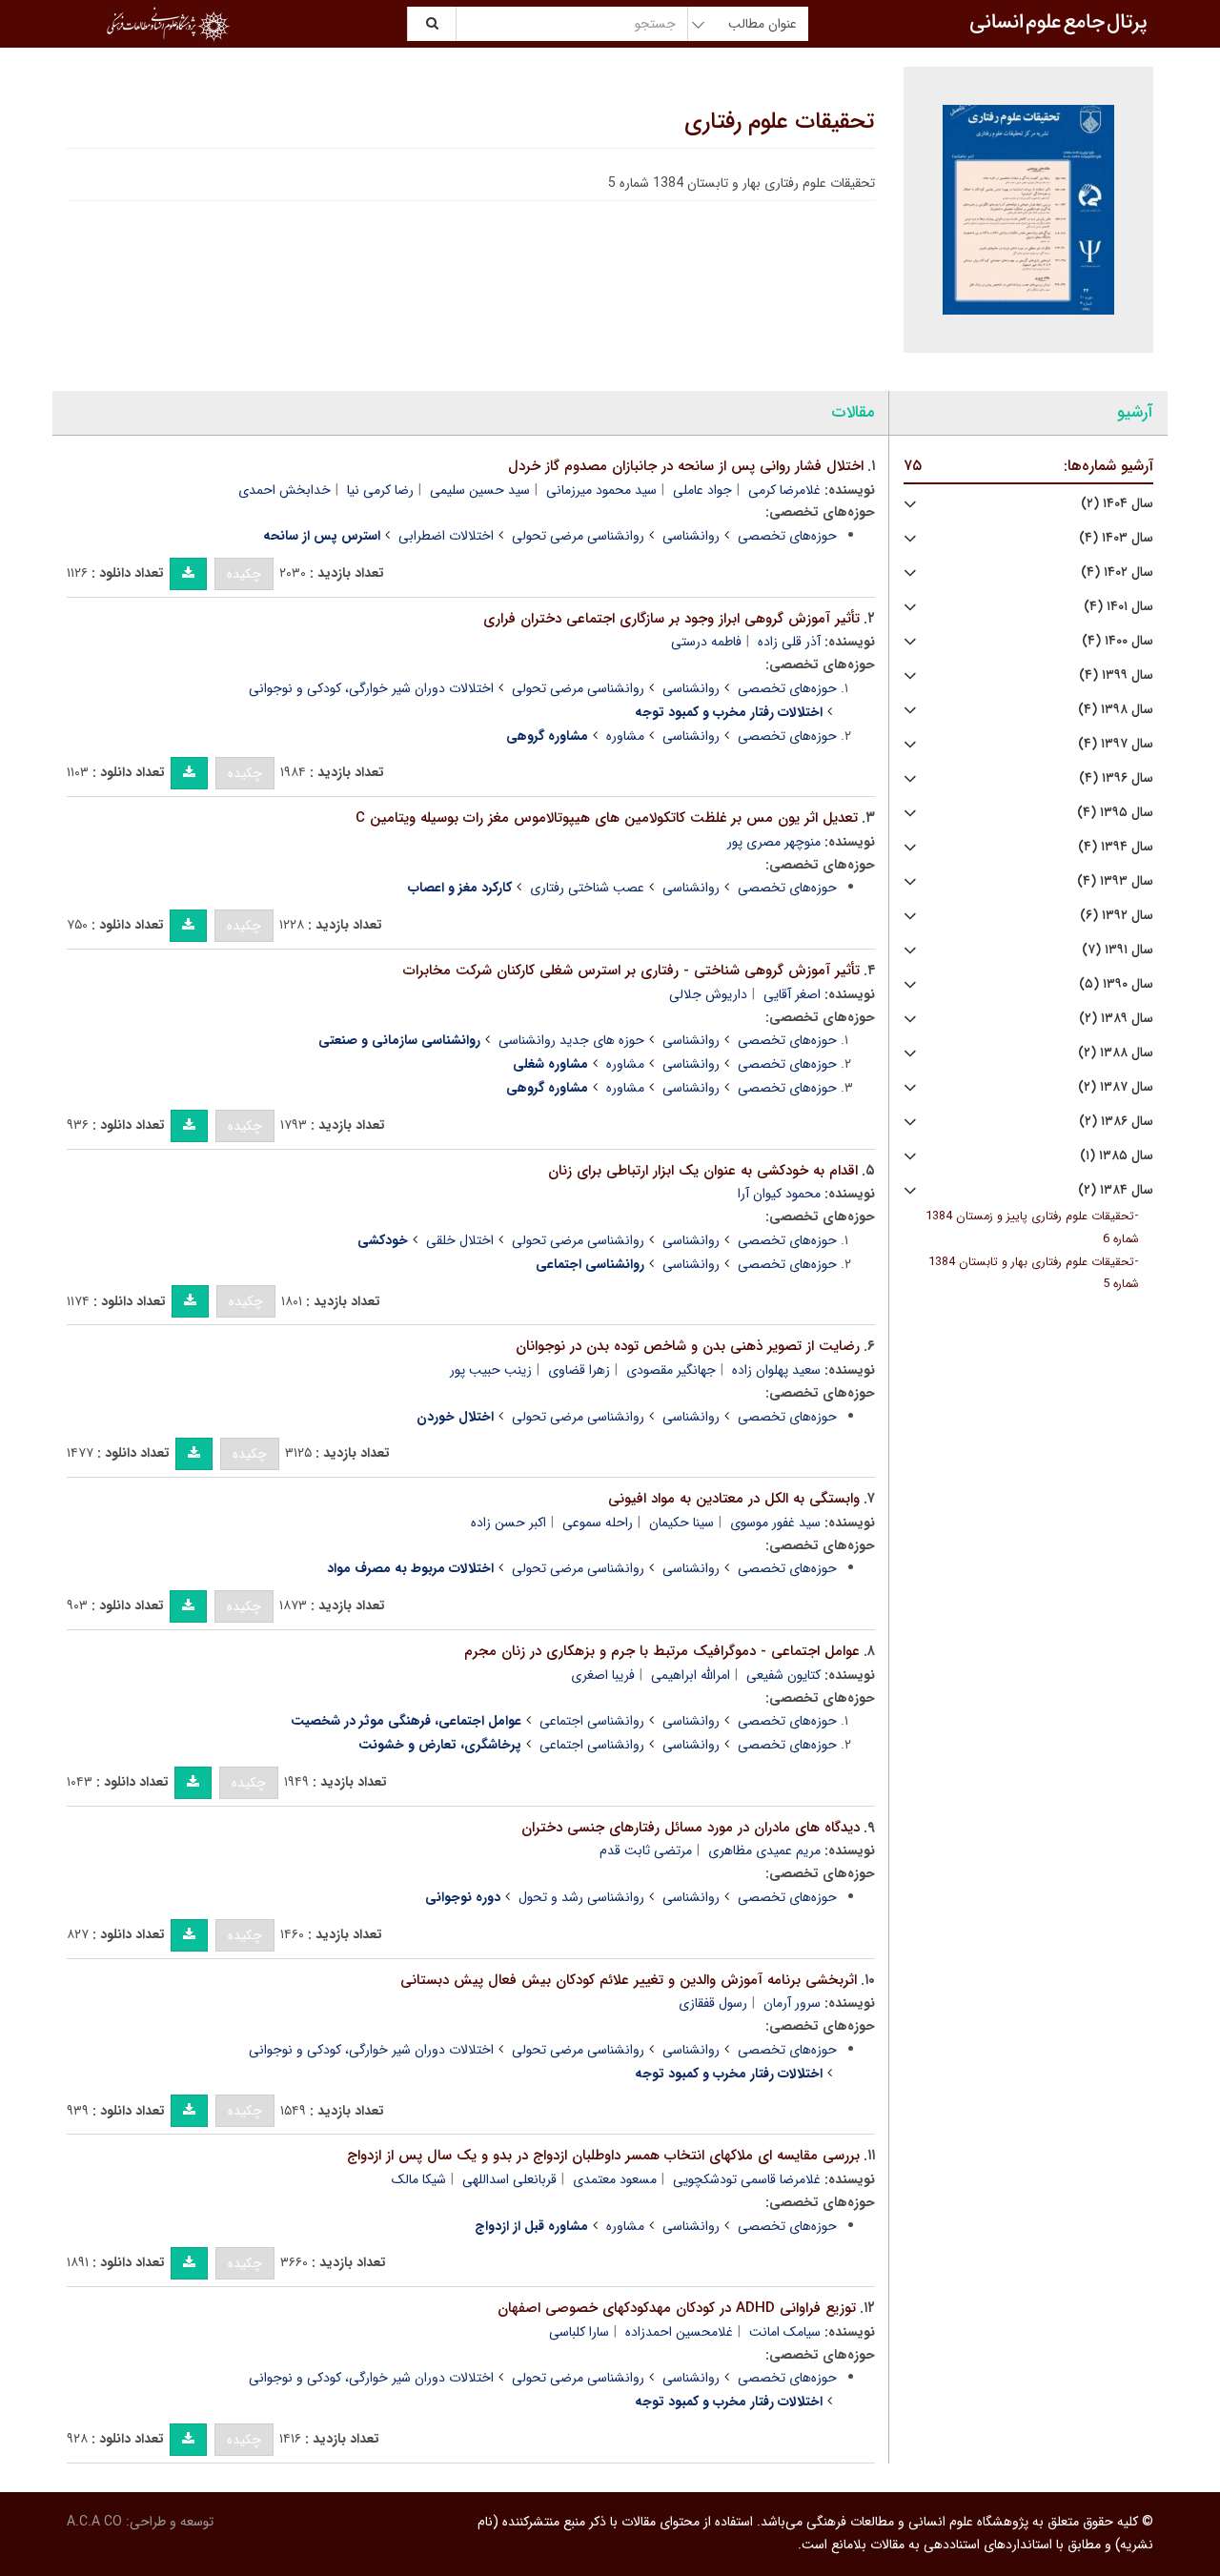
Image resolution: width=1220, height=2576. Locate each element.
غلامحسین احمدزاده (679, 2332)
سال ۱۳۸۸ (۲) (1116, 1053)
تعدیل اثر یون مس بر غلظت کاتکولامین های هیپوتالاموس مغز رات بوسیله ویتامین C (607, 818)
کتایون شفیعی (783, 1675)
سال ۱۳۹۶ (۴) (1116, 778)
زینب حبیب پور (491, 1370)
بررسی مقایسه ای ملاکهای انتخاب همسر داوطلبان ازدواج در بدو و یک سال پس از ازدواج (603, 2156)
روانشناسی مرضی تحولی (578, 536)
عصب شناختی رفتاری (587, 888)
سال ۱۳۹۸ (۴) (1116, 710)
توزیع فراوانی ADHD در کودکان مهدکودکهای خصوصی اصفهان (677, 2308)
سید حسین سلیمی (480, 490)
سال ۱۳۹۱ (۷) (1118, 950)
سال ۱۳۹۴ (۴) (1116, 847)
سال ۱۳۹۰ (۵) (1116, 984)
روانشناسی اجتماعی (592, 1721)
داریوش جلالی (708, 994)
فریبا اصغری (603, 1675)
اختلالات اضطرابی (446, 536)
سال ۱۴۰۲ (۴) (1117, 572)
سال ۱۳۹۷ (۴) (1116, 744)
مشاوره (625, 736)
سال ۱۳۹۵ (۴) (1115, 813)
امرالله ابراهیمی (691, 1675)
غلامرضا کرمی (784, 490)
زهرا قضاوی (579, 1370)
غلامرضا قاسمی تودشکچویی (747, 2179)
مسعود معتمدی (615, 2179)
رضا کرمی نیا (380, 490)
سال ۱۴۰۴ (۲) (1117, 504)
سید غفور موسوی (775, 1523)
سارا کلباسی (579, 2332)
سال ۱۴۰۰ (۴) (1118, 641)
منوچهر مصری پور (774, 842)
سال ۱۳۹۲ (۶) (1117, 916)
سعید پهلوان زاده (776, 1370)
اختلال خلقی (460, 1240)
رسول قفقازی (713, 2003)
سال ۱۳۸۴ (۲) (1116, 1190)
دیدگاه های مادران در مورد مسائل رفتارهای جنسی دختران (691, 1828)
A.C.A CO (94, 2522)
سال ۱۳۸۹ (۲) (1116, 1019)
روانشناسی (691, 536)
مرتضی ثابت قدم (646, 1850)
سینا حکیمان (681, 1523)
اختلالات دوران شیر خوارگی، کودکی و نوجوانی (371, 688)
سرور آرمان (792, 2003)
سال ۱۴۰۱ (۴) (1118, 607)
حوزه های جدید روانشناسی (571, 1040)
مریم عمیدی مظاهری (764, 1850)
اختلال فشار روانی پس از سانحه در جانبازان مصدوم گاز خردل (686, 466)
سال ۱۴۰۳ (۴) (1116, 538)
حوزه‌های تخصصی (787, 536)
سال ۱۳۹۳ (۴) (1115, 881)
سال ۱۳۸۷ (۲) (1116, 1087)
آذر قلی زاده (789, 642)
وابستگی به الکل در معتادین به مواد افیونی (734, 1499)
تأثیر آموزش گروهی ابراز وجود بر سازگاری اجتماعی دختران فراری (671, 619)
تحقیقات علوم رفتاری (780, 122)
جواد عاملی (702, 490)
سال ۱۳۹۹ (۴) (1116, 675)
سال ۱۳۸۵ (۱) (1117, 1156)
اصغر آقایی (792, 994)
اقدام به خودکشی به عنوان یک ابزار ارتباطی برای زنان (703, 1171)
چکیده (244, 574)
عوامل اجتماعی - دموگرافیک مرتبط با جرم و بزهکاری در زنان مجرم (662, 1651)
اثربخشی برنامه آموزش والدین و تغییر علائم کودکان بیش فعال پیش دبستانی (629, 1980)
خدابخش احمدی (285, 490)
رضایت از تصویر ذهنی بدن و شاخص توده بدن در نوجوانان (688, 1346)
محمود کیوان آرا (779, 1194)
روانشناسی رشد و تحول (581, 1897)
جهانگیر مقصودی (671, 1370)
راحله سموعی (598, 1523)
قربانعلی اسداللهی (509, 2179)
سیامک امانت (785, 2332)
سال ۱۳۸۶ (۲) (1116, 1122)
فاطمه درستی (706, 642)
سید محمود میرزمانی (601, 490)
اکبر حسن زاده (508, 1523)
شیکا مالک (419, 2179)
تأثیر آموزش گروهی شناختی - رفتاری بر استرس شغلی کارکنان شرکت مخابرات (631, 971)
